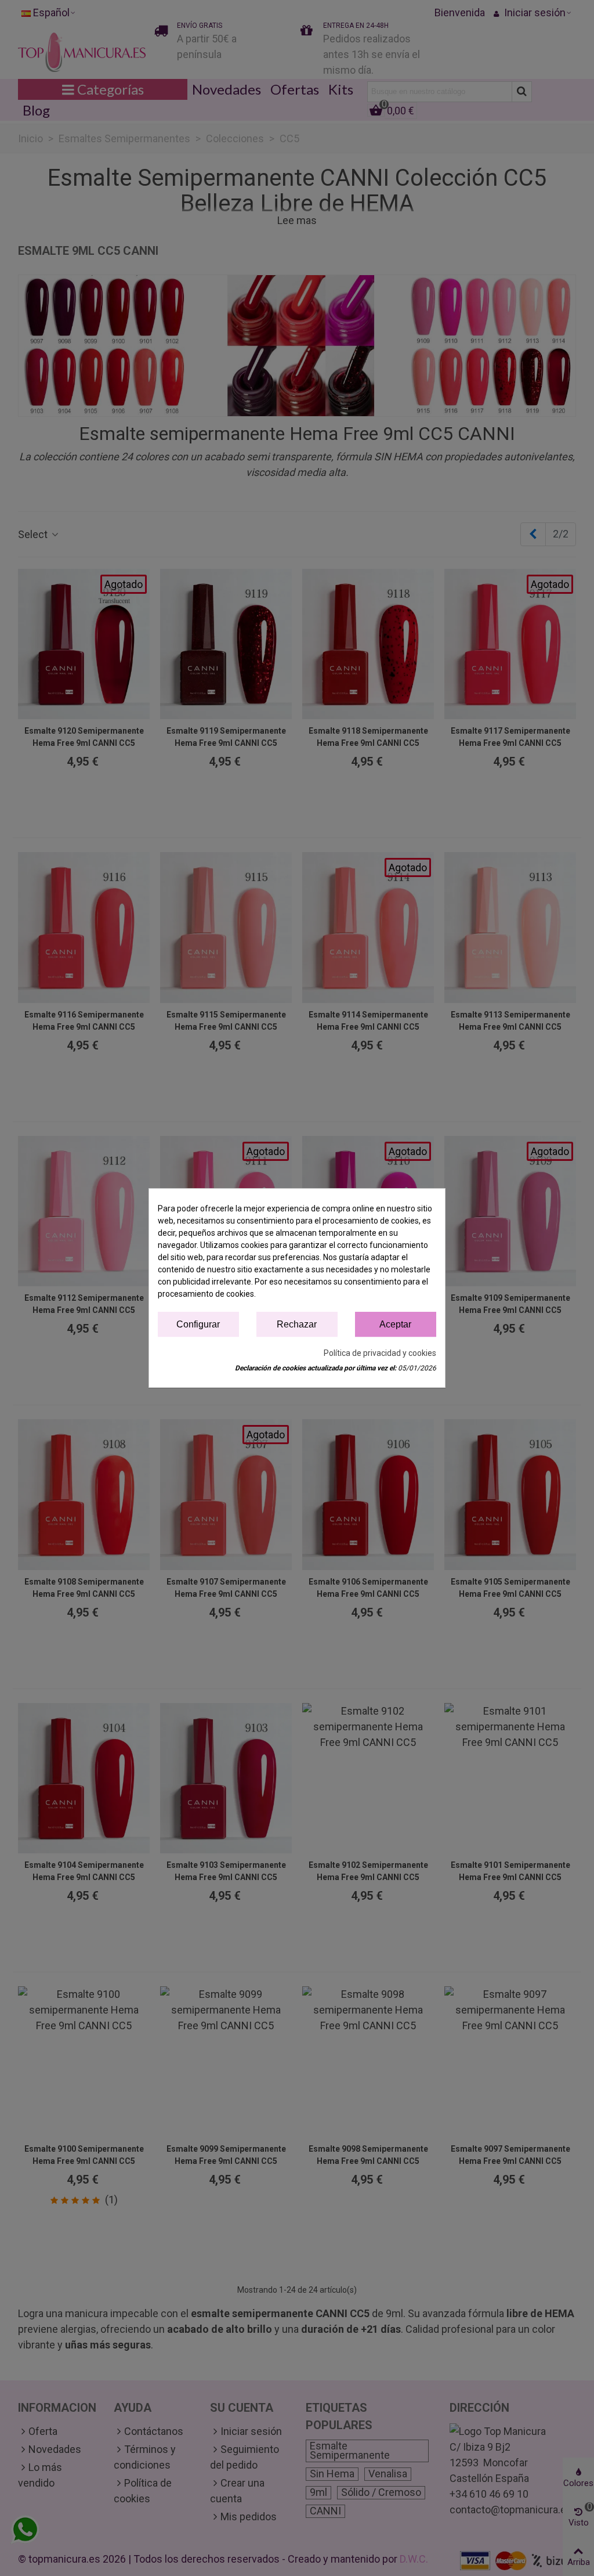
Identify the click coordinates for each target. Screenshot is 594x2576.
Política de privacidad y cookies (380, 1353)
